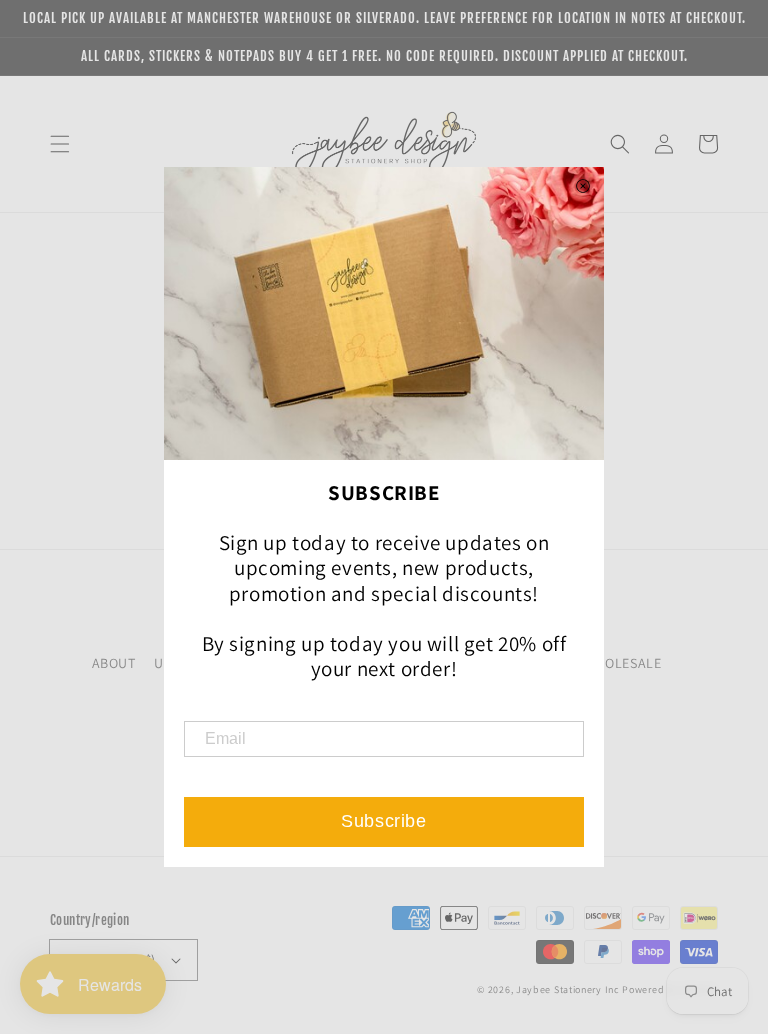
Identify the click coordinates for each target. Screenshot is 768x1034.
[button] (60, 144)
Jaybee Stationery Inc (568, 989)
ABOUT (114, 663)
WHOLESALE (622, 663)
